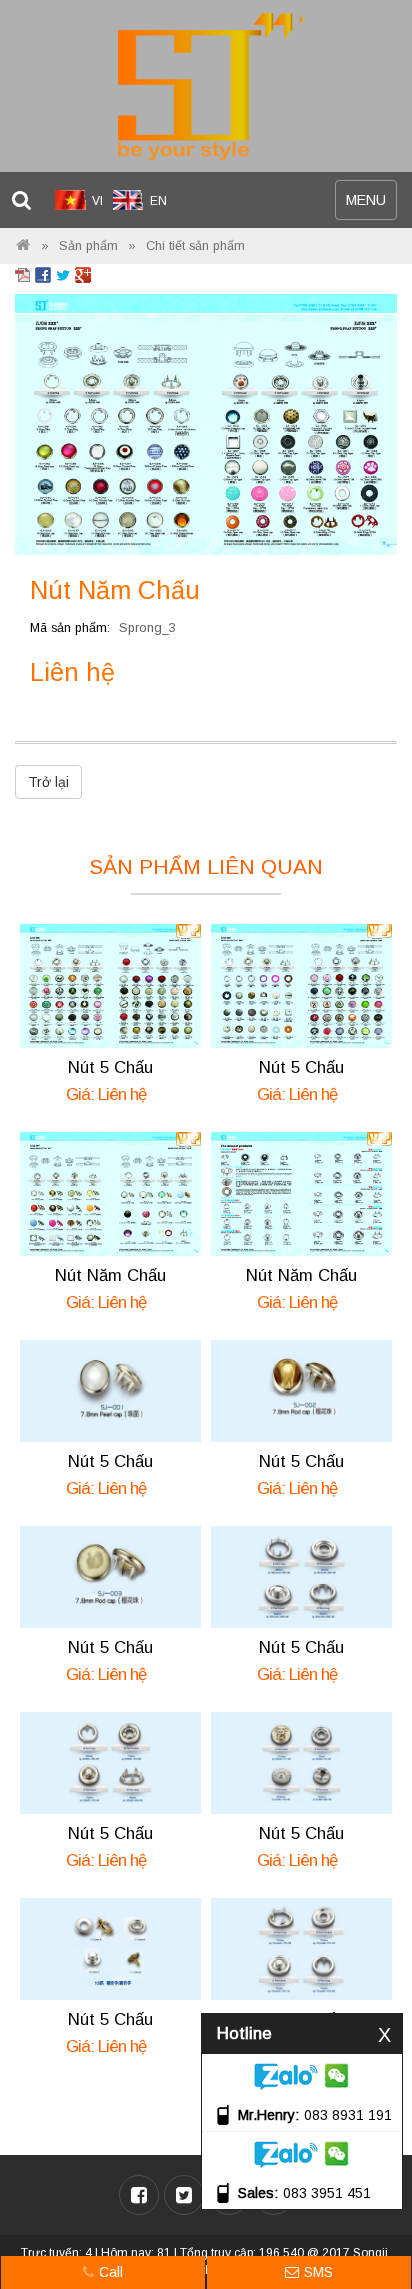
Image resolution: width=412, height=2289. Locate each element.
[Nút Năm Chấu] (206, 423)
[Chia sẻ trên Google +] (83, 274)
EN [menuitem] (158, 201)
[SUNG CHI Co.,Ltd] (206, 86)
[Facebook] (139, 2195)
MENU (371, 205)
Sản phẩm (88, 246)
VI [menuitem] (97, 201)
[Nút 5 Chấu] (110, 985)
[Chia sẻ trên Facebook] (43, 274)
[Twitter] (184, 2195)
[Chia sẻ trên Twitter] (63, 274)
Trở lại (48, 782)
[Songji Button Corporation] (23, 246)
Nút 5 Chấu (110, 1067)
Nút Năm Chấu (110, 1275)
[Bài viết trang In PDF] (23, 274)
